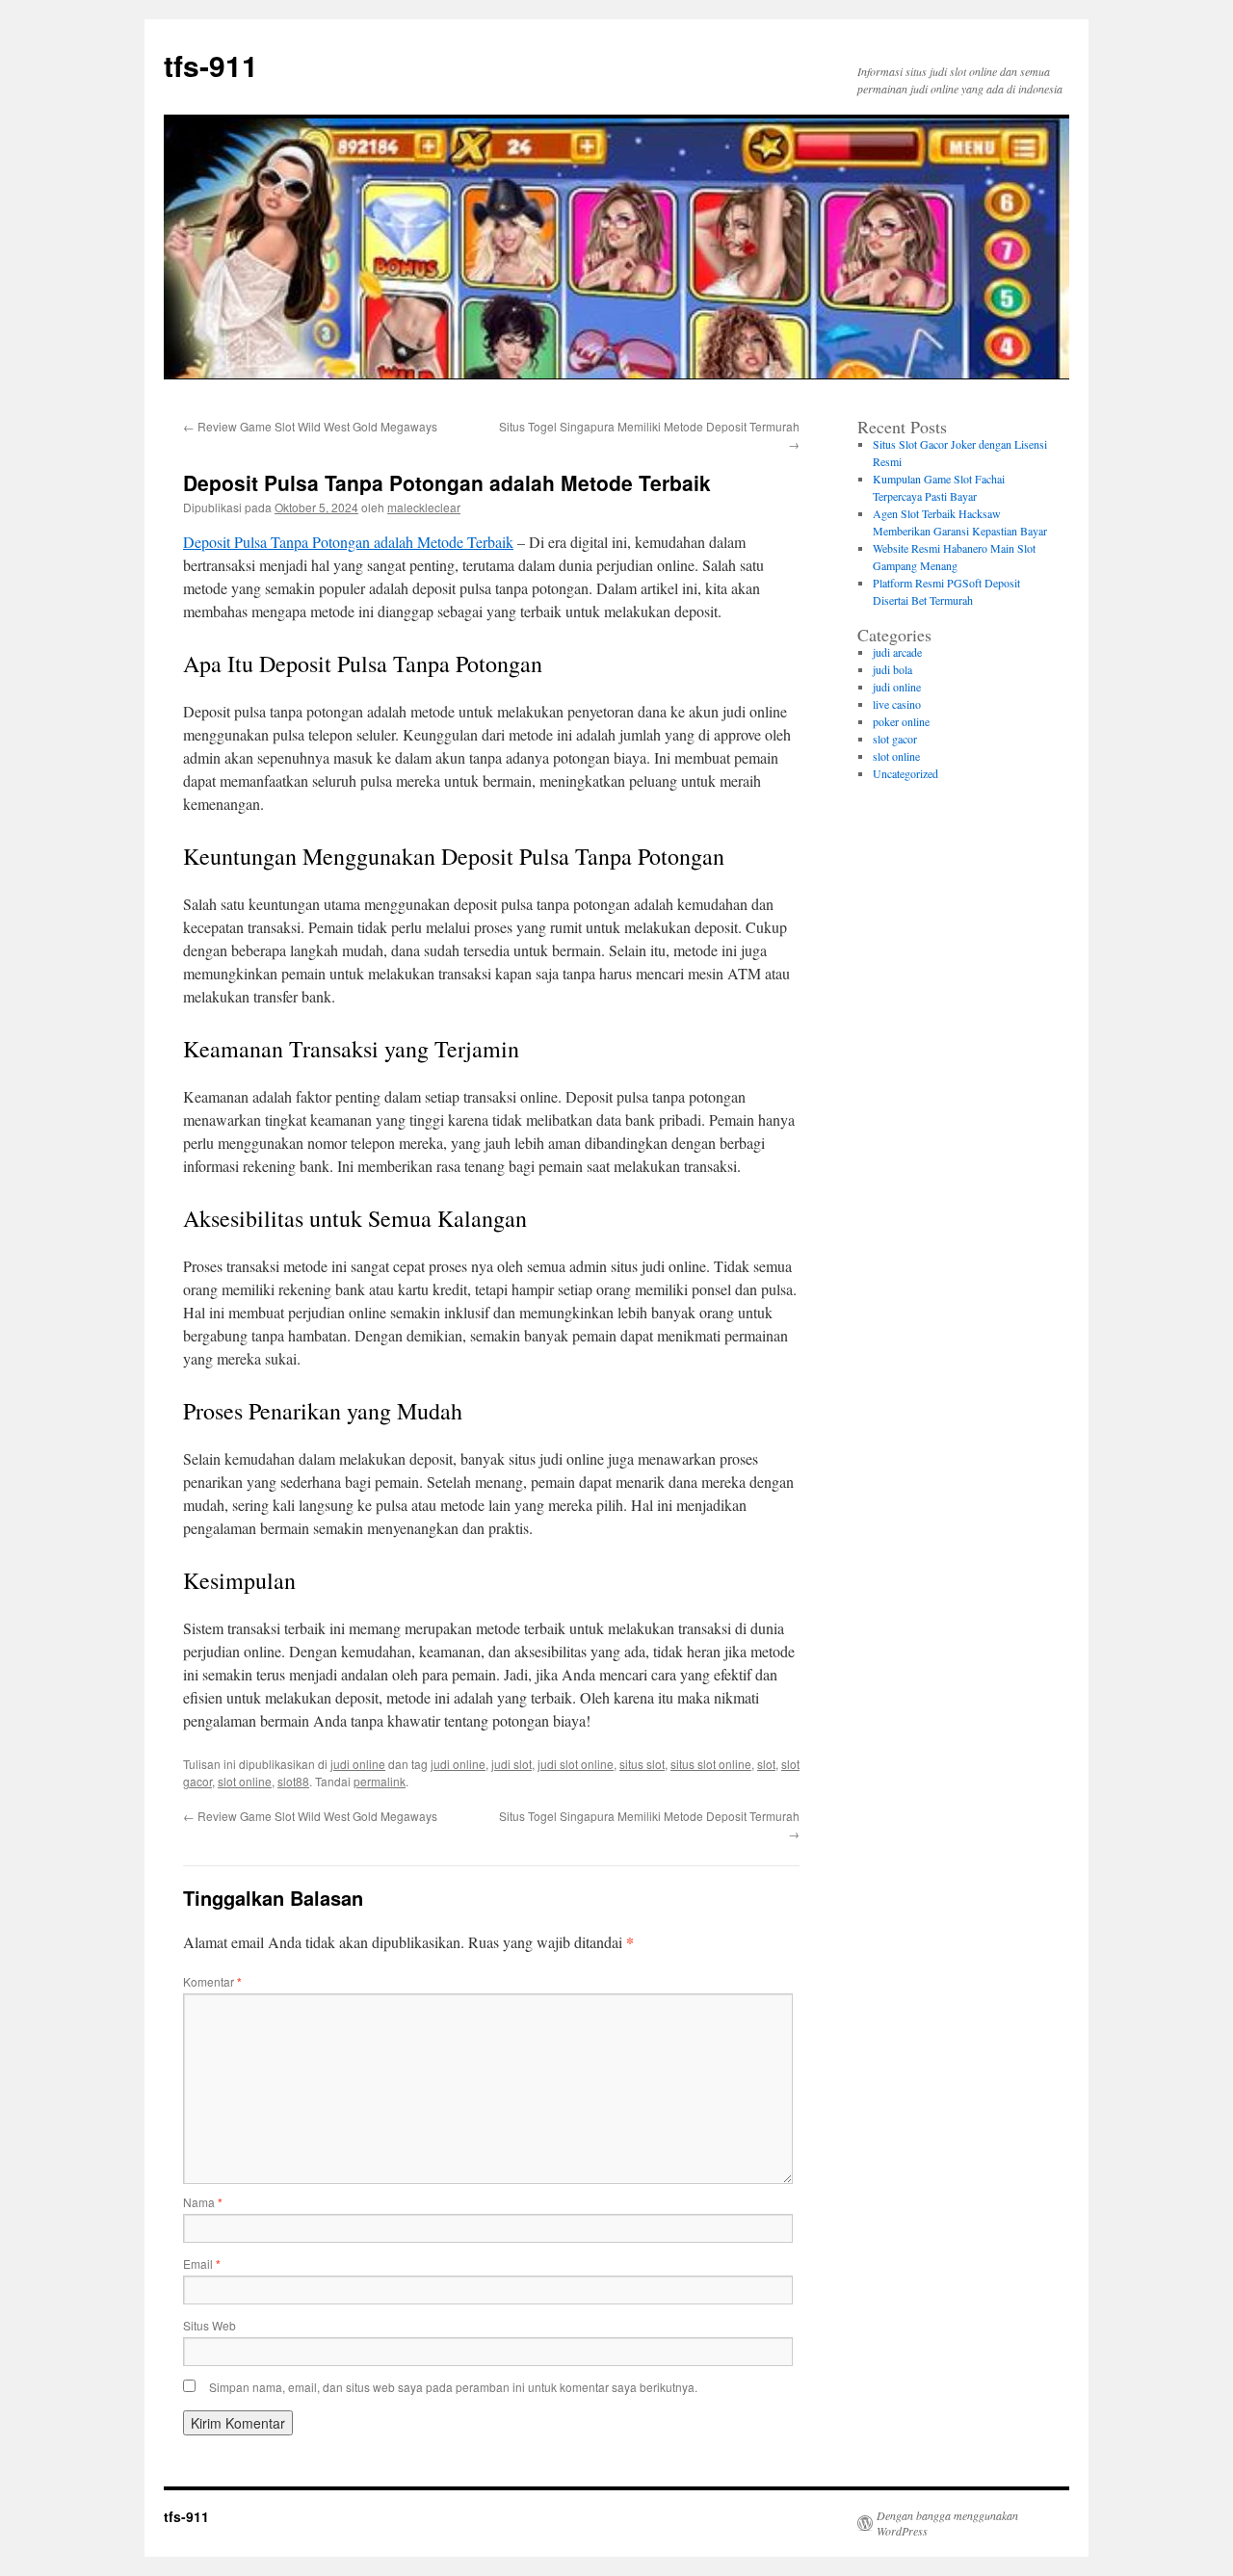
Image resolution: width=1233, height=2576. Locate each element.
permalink (380, 1781)
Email (202, 2264)
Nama (203, 2202)
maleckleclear (424, 507)
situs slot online (711, 1764)
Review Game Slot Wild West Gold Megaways (310, 426)
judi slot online (576, 1764)
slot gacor (895, 739)
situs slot (642, 1764)
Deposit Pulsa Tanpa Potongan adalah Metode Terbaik (348, 542)
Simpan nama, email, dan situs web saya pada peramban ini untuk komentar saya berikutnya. (453, 2387)
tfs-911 (211, 65)
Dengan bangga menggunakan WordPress (947, 2523)
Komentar (212, 1981)
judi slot (512, 1764)
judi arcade (897, 652)
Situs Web (210, 2325)
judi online (358, 1764)
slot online (245, 1781)
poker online (901, 721)
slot (766, 1764)
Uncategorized (905, 773)
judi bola (892, 669)
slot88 (293, 1781)
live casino (897, 704)
